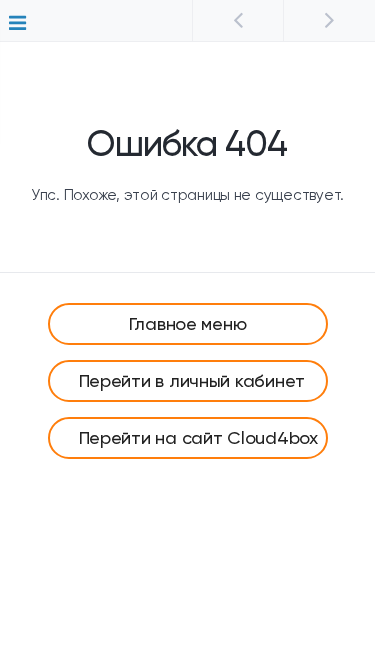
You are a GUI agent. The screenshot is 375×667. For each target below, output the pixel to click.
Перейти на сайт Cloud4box (198, 437)
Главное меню (188, 323)
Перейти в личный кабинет (192, 380)
